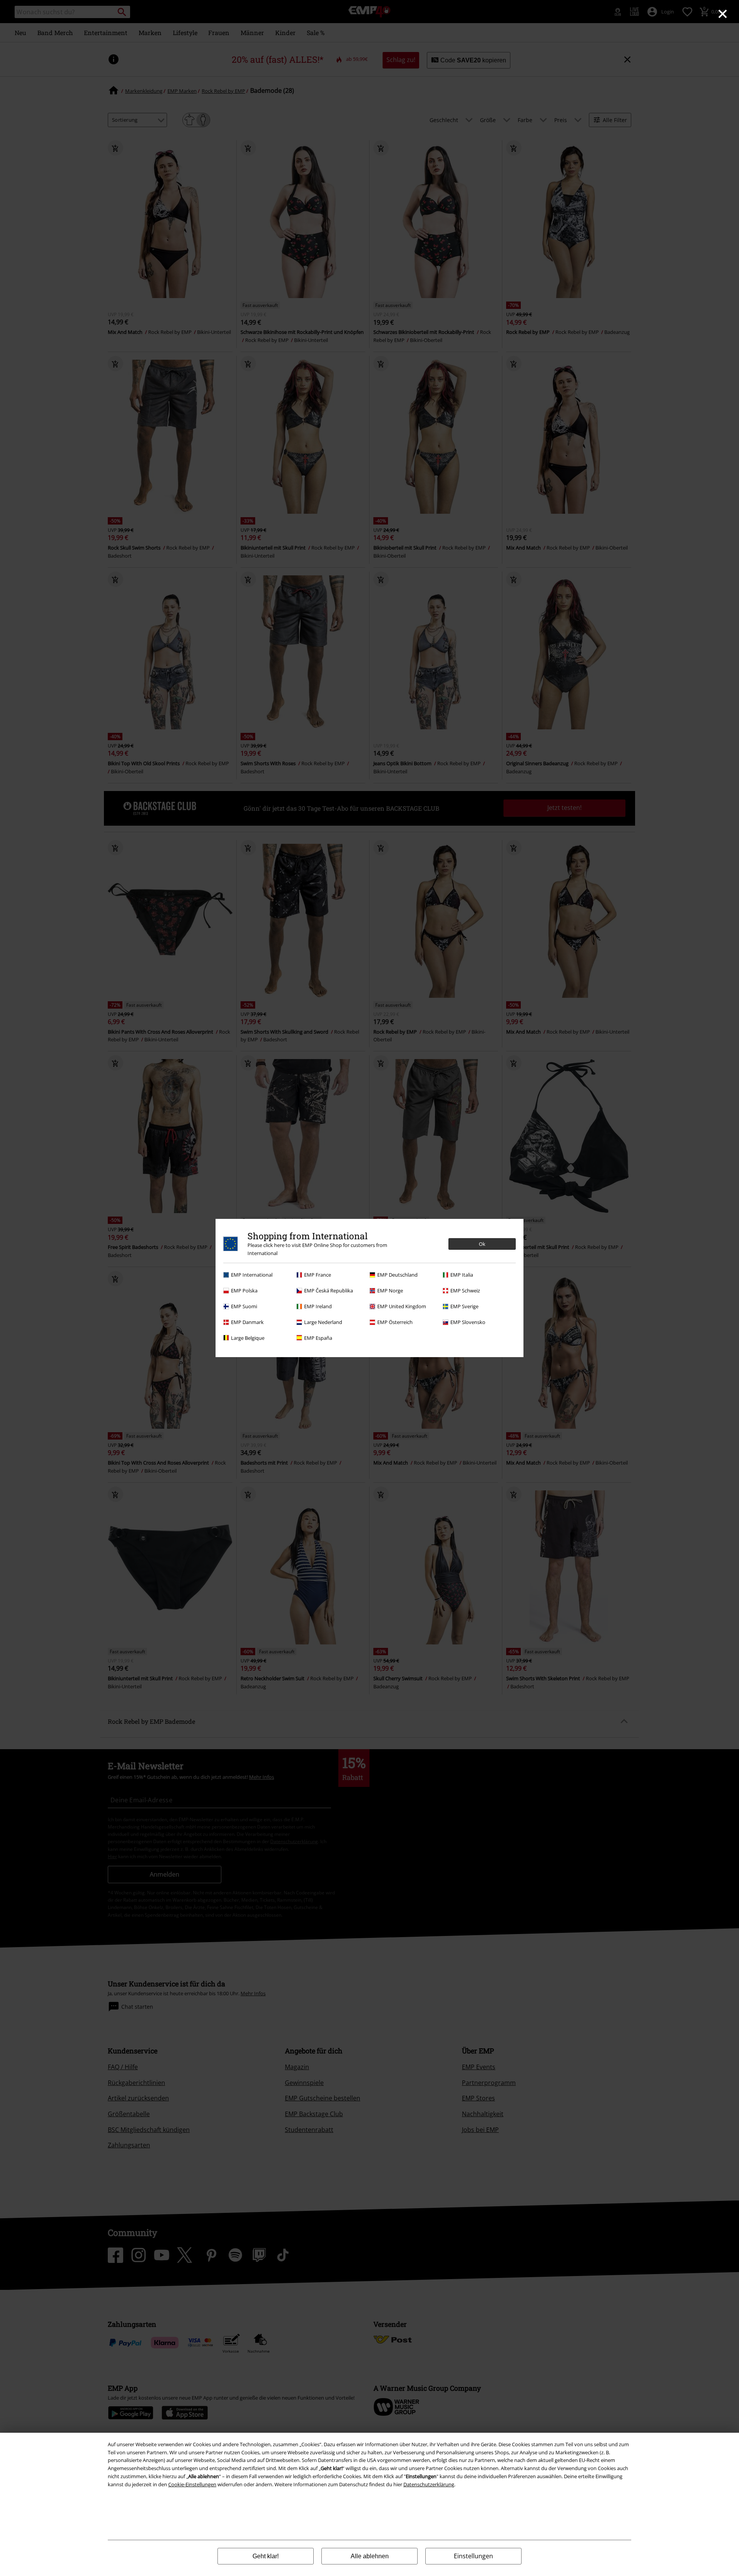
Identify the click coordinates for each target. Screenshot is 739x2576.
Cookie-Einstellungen (192, 2484)
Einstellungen (473, 2556)
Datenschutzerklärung (429, 2484)
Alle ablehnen (370, 2556)
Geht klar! (266, 2556)
